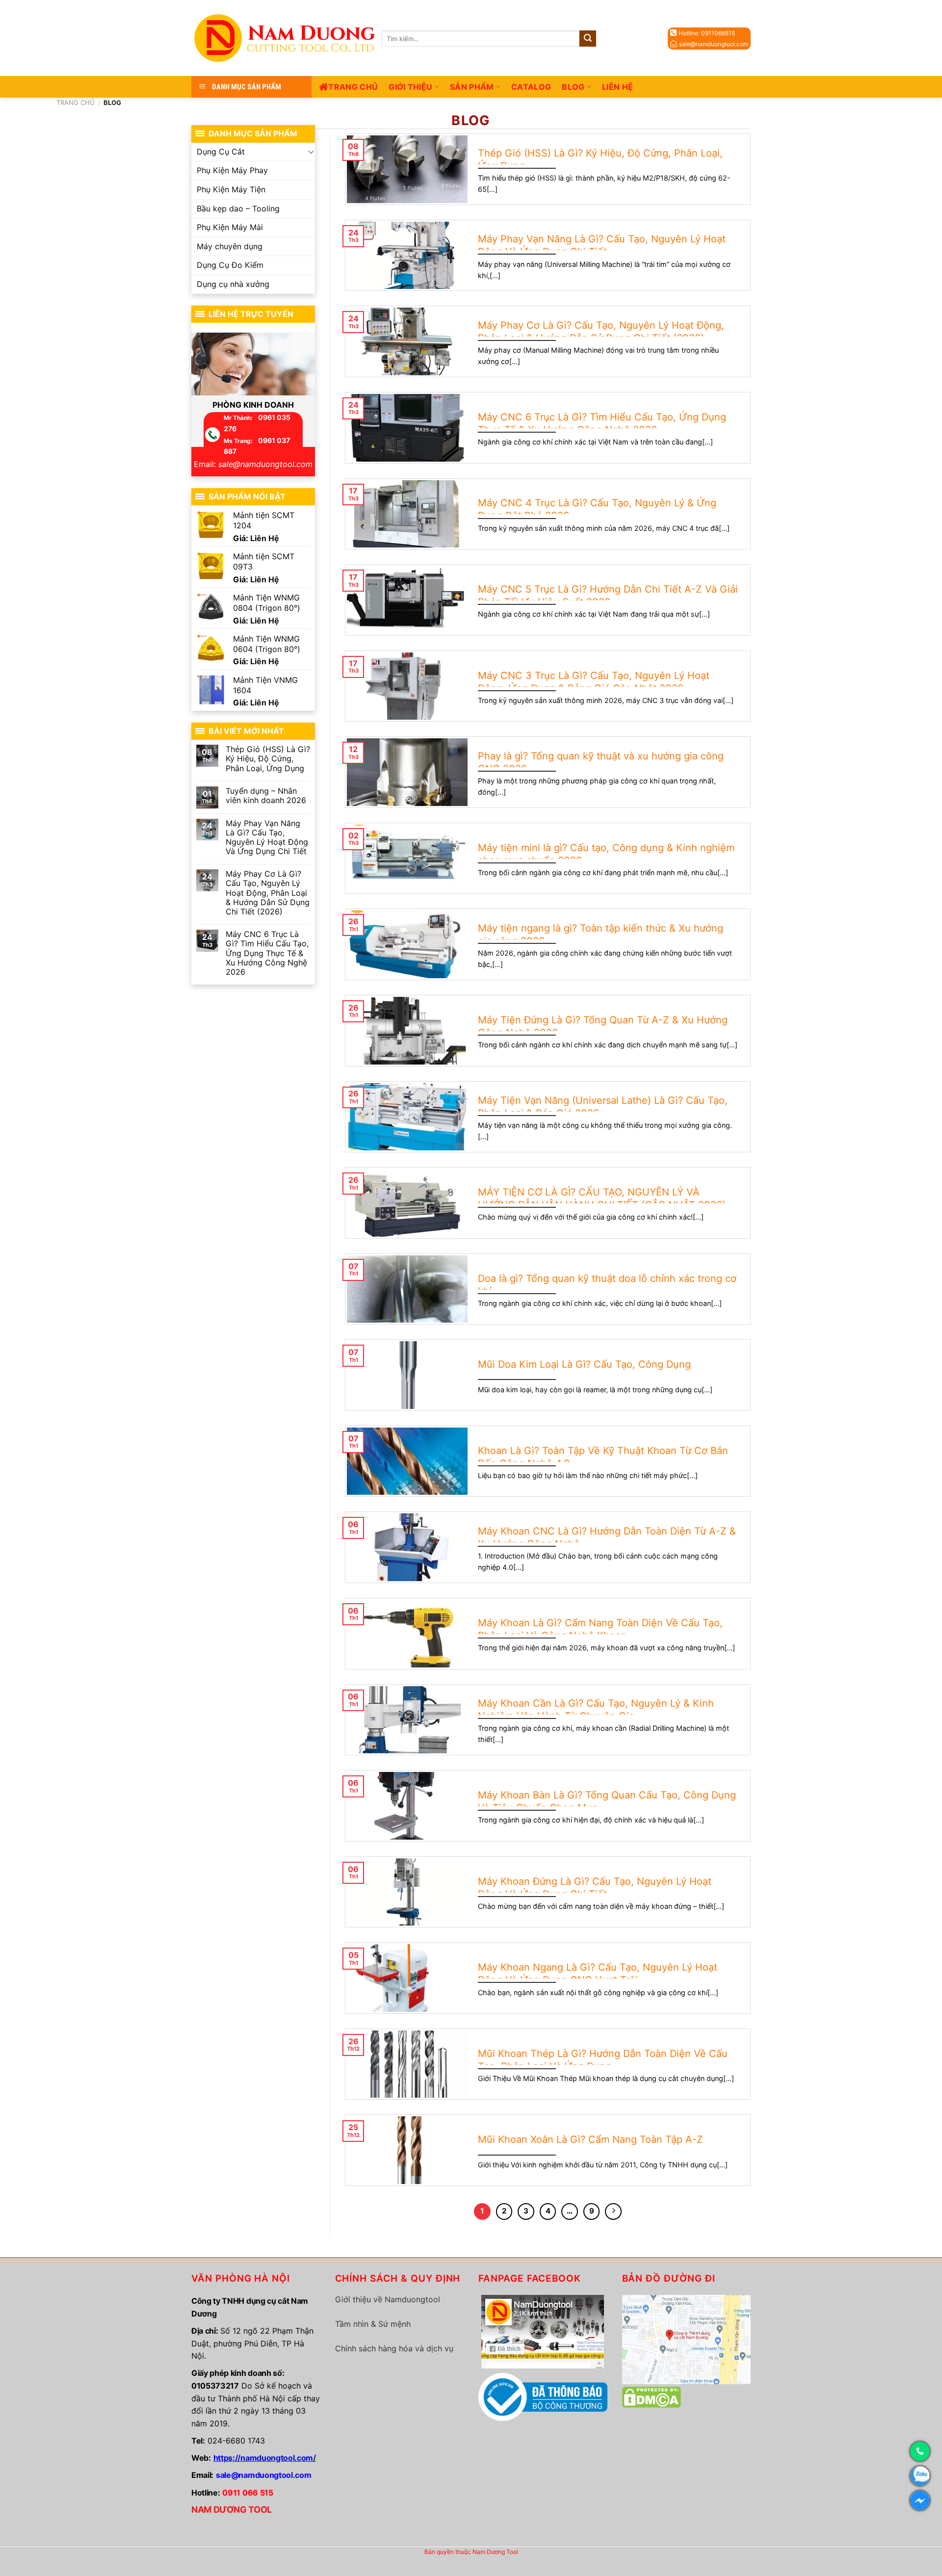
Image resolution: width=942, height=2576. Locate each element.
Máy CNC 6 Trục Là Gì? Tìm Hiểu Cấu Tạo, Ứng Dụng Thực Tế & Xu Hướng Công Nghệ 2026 (267, 953)
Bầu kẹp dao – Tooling (238, 208)
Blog (573, 87)
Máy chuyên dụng (230, 246)
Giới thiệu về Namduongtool (388, 2299)
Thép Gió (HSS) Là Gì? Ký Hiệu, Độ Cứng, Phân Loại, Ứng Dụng (268, 759)
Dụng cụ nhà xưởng (233, 284)
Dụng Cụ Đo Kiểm (230, 265)
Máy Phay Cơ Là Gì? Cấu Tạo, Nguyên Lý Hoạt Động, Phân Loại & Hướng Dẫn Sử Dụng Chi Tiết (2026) (268, 893)
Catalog (531, 87)
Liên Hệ (617, 87)
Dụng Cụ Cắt (221, 152)
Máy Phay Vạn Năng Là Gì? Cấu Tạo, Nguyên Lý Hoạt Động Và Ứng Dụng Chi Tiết (267, 838)
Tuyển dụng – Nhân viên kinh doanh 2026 (266, 796)
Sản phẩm (472, 87)
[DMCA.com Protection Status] (652, 2396)
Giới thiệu (410, 87)
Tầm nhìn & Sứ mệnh (373, 2324)
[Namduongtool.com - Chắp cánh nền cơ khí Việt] (286, 38)
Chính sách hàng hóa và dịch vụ (394, 2348)
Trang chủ (353, 87)
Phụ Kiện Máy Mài (230, 227)
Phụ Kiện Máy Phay (232, 170)
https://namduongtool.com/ (265, 2458)
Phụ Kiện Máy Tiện (231, 189)
